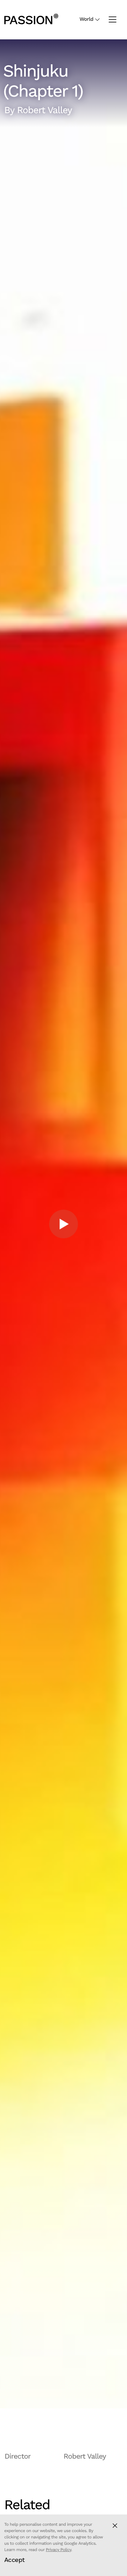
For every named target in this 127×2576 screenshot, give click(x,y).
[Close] (115, 2526)
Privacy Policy (59, 2550)
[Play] (64, 1224)
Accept (14, 2560)
